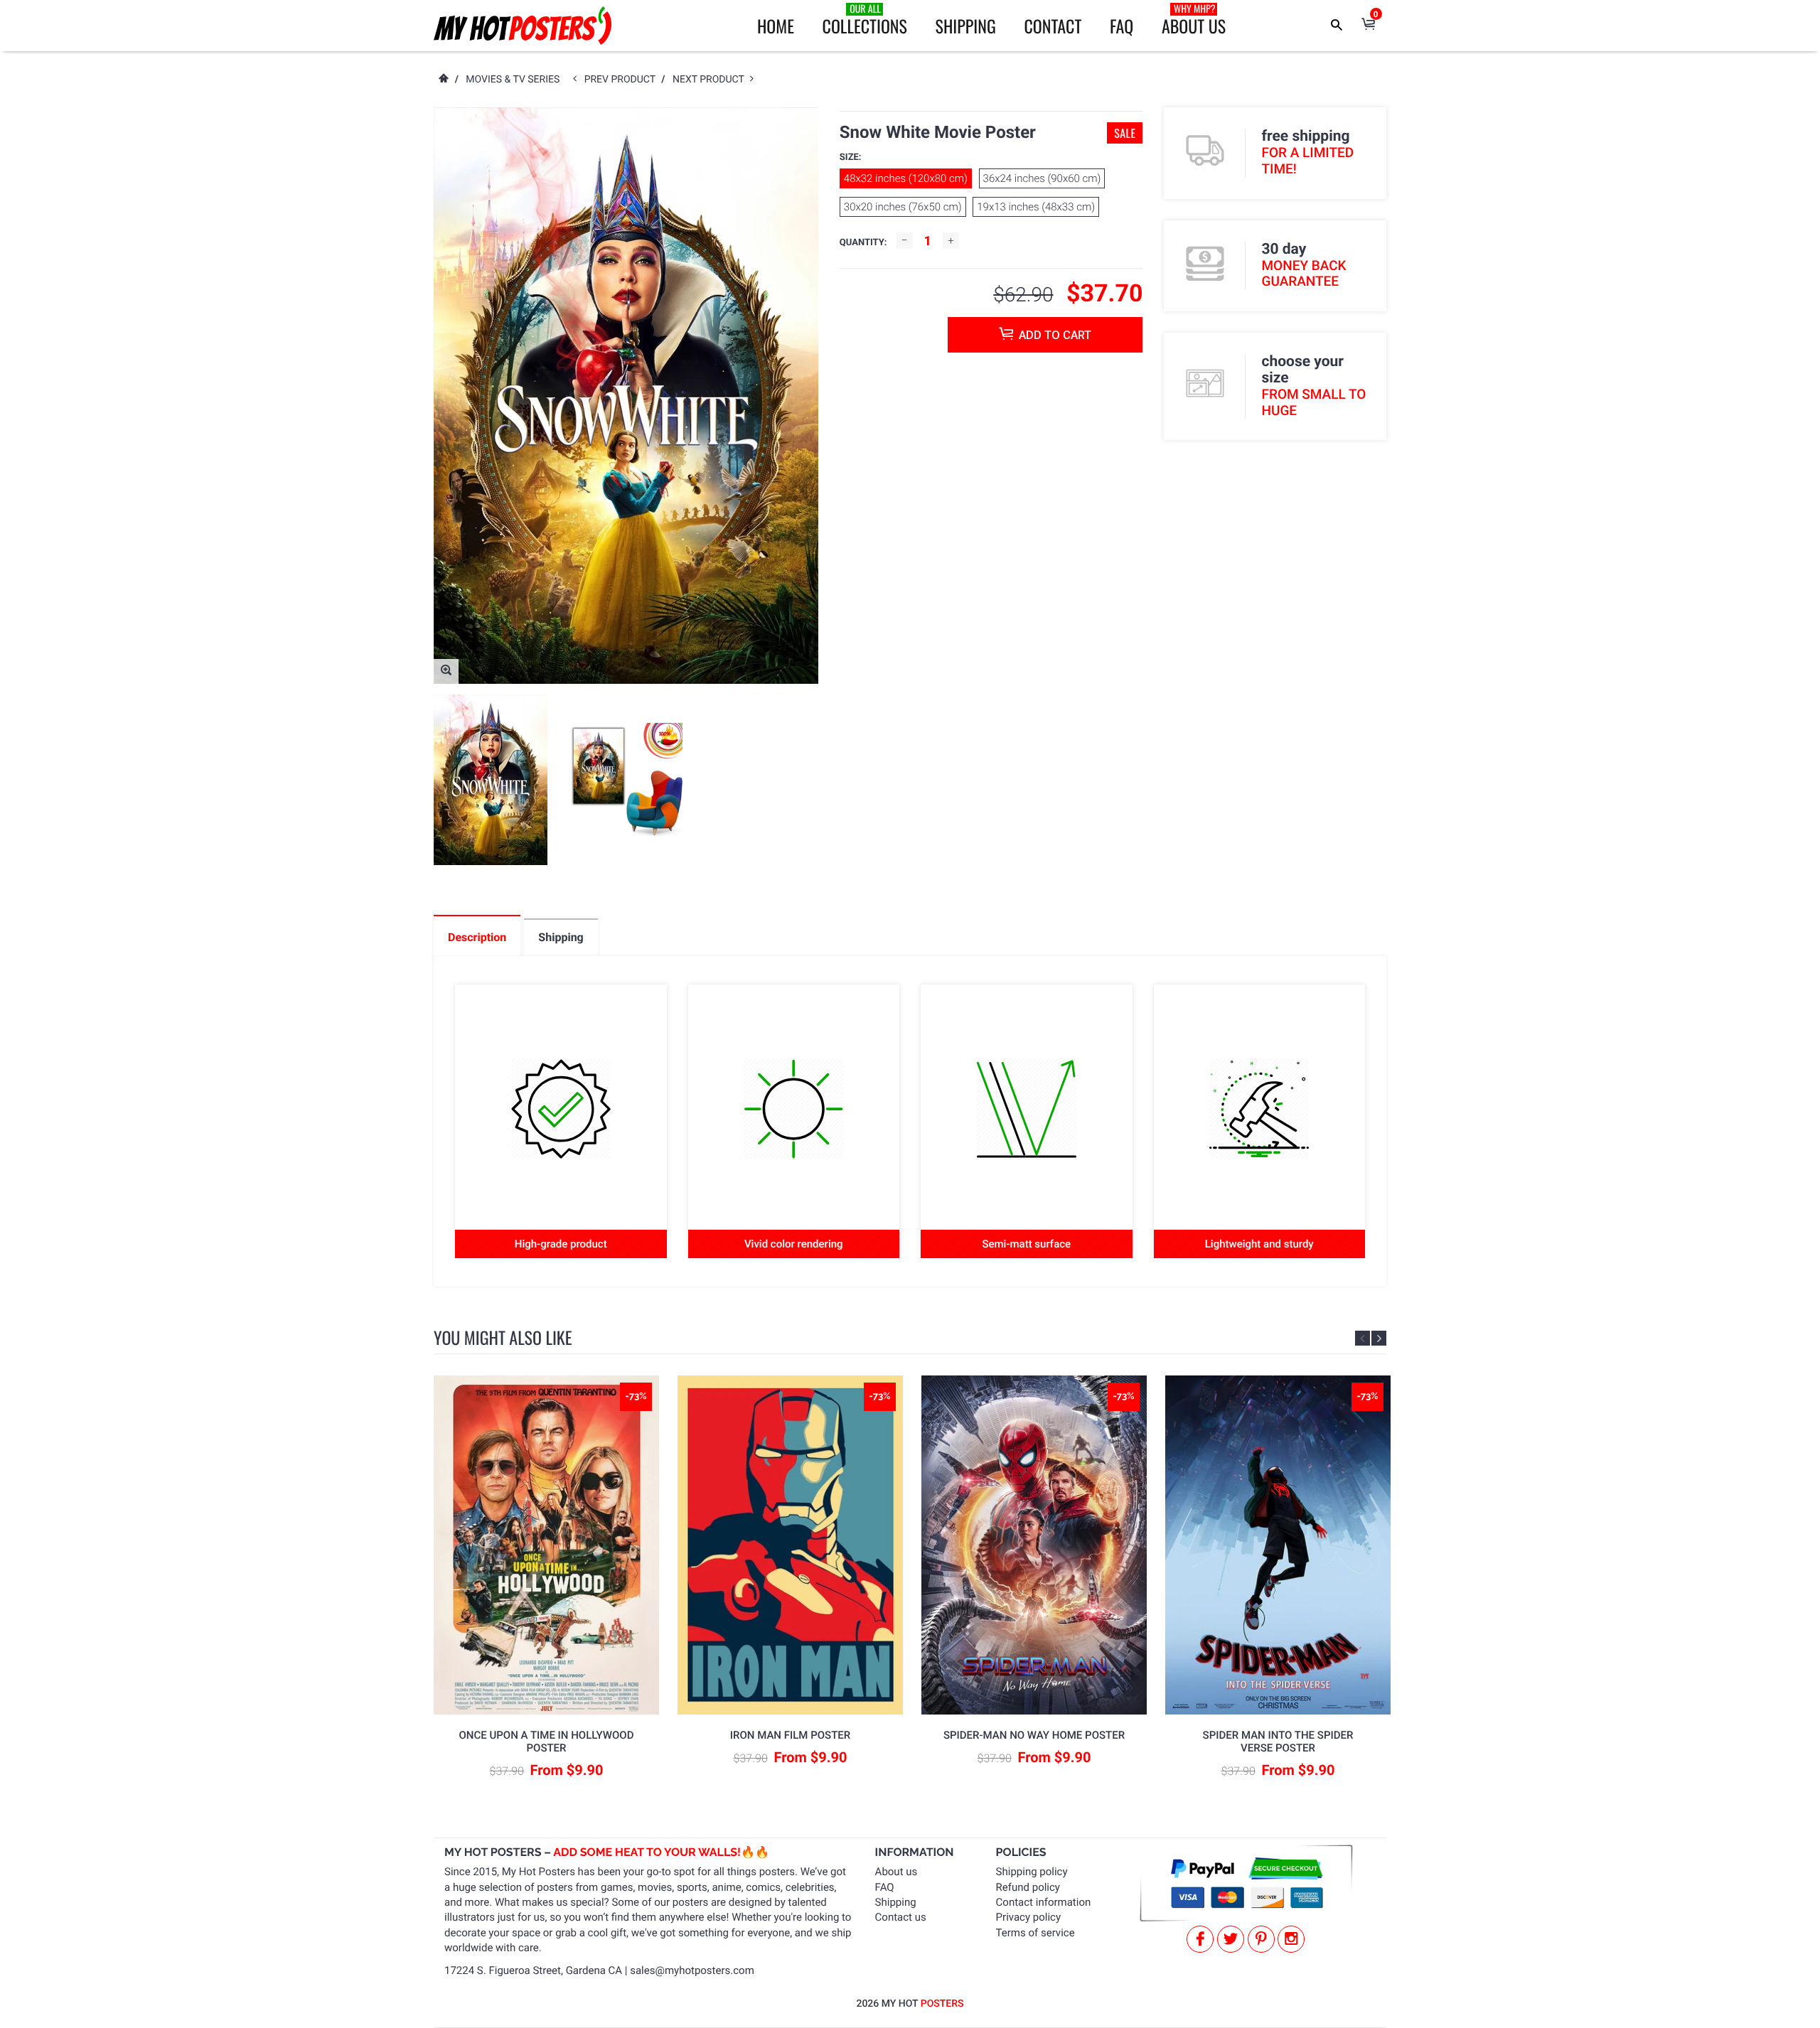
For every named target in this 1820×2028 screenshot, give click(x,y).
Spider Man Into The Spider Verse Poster (1278, 1742)
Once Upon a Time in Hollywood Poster (547, 1742)
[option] (491, 780)
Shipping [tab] (561, 937)
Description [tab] (477, 937)
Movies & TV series (513, 80)
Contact (1053, 26)
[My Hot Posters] (523, 26)
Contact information (1044, 1902)
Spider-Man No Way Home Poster (1034, 1735)
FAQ (1122, 26)
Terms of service (1035, 1933)
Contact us (901, 1917)
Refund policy (1028, 1887)
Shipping (966, 26)
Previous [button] (1363, 1338)
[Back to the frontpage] (443, 80)
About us (896, 1872)
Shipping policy (1032, 1872)
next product (711, 80)
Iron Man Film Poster (790, 1735)
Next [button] (1379, 1338)
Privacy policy (1028, 1917)
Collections (865, 20)
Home (776, 26)
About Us (1194, 20)
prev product (623, 80)
